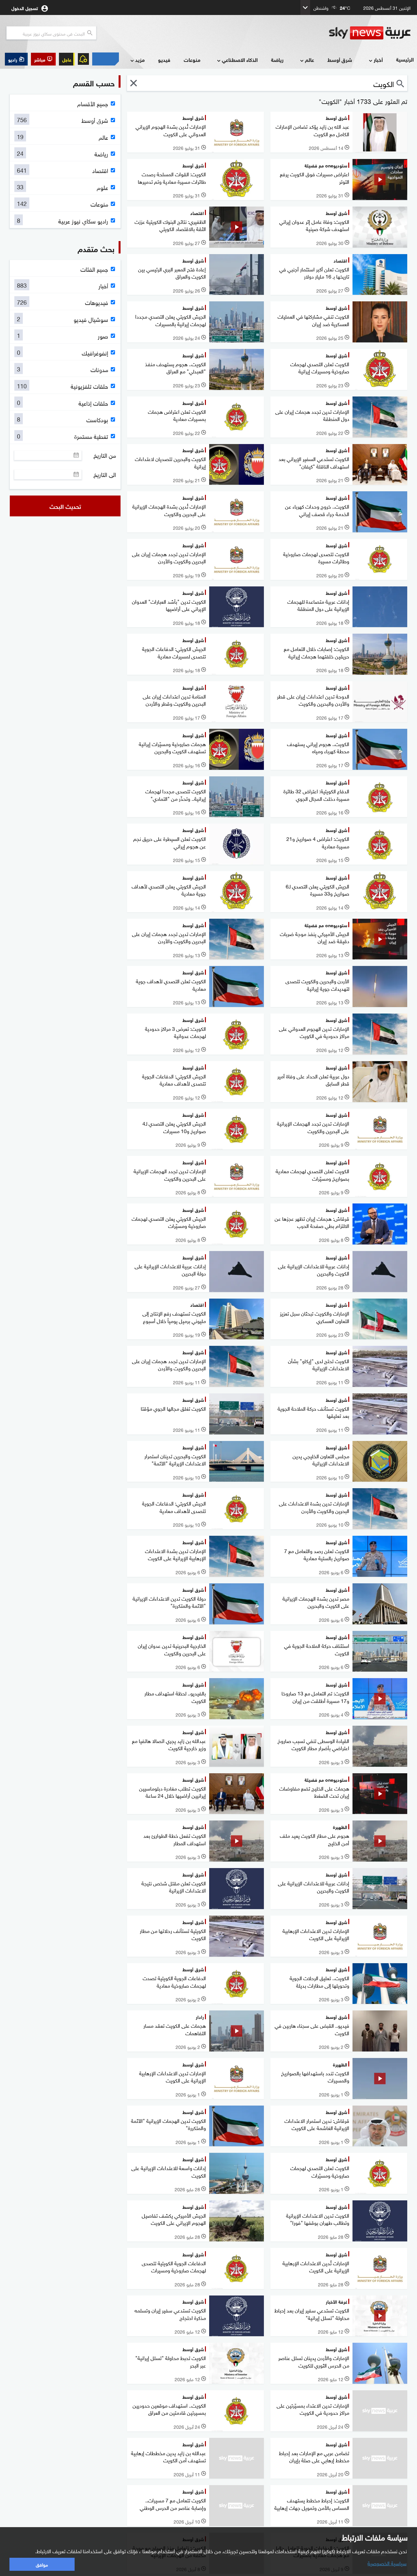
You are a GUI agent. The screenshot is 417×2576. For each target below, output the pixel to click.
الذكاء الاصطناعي (240, 59)
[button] (43, 59)
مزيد (140, 59)
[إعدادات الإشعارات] (83, 59)
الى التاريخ (105, 474)
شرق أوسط (340, 59)
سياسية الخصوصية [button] (387, 2563)
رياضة (277, 59)
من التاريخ (105, 455)
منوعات (192, 59)
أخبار (378, 59)
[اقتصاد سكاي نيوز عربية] (106, 59)
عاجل (67, 59)
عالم (309, 59)
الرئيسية (405, 59)
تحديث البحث (65, 506)
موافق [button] (42, 2564)
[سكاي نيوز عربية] (370, 33)
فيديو (164, 59)
